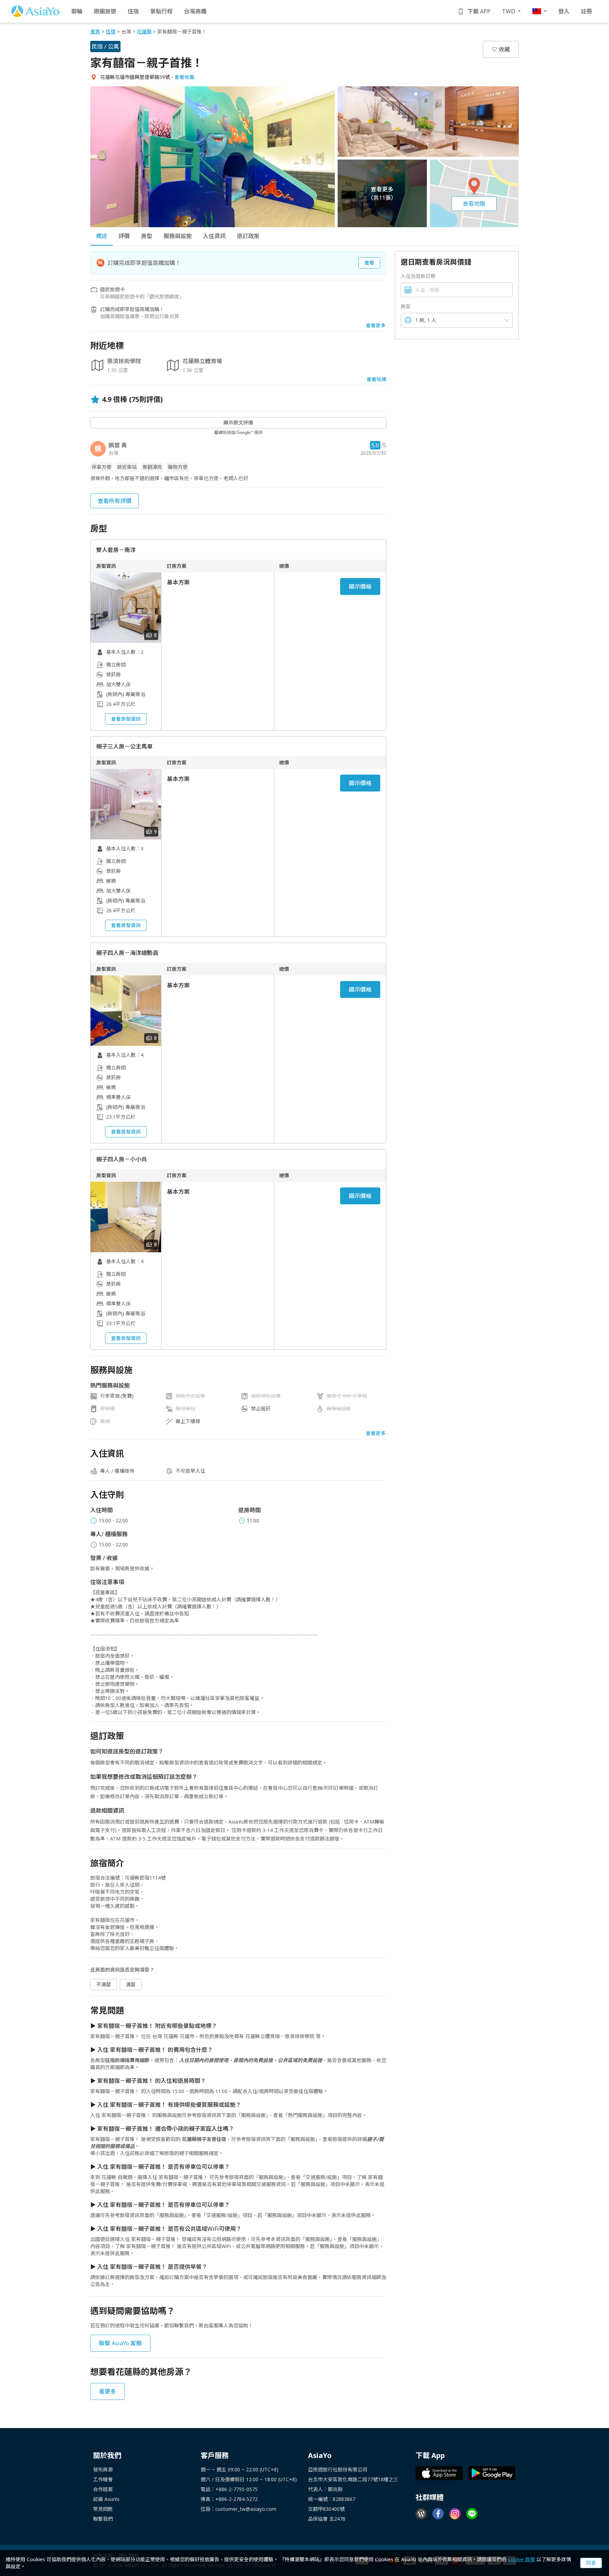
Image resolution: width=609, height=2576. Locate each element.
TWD (509, 11)
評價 (124, 236)
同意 (591, 2563)
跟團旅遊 (105, 11)
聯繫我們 (103, 2519)
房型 (147, 236)
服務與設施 (178, 236)
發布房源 (103, 2469)
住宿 (133, 11)
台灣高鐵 (195, 11)
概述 (101, 236)
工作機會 (103, 2479)
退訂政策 (248, 236)
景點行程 (161, 11)
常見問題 (103, 2509)
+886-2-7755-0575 (236, 2489)
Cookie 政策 (521, 2559)
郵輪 (77, 11)
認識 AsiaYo (106, 2499)
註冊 (586, 11)
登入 (564, 11)
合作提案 (103, 2489)
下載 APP (479, 11)
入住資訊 (214, 236)
